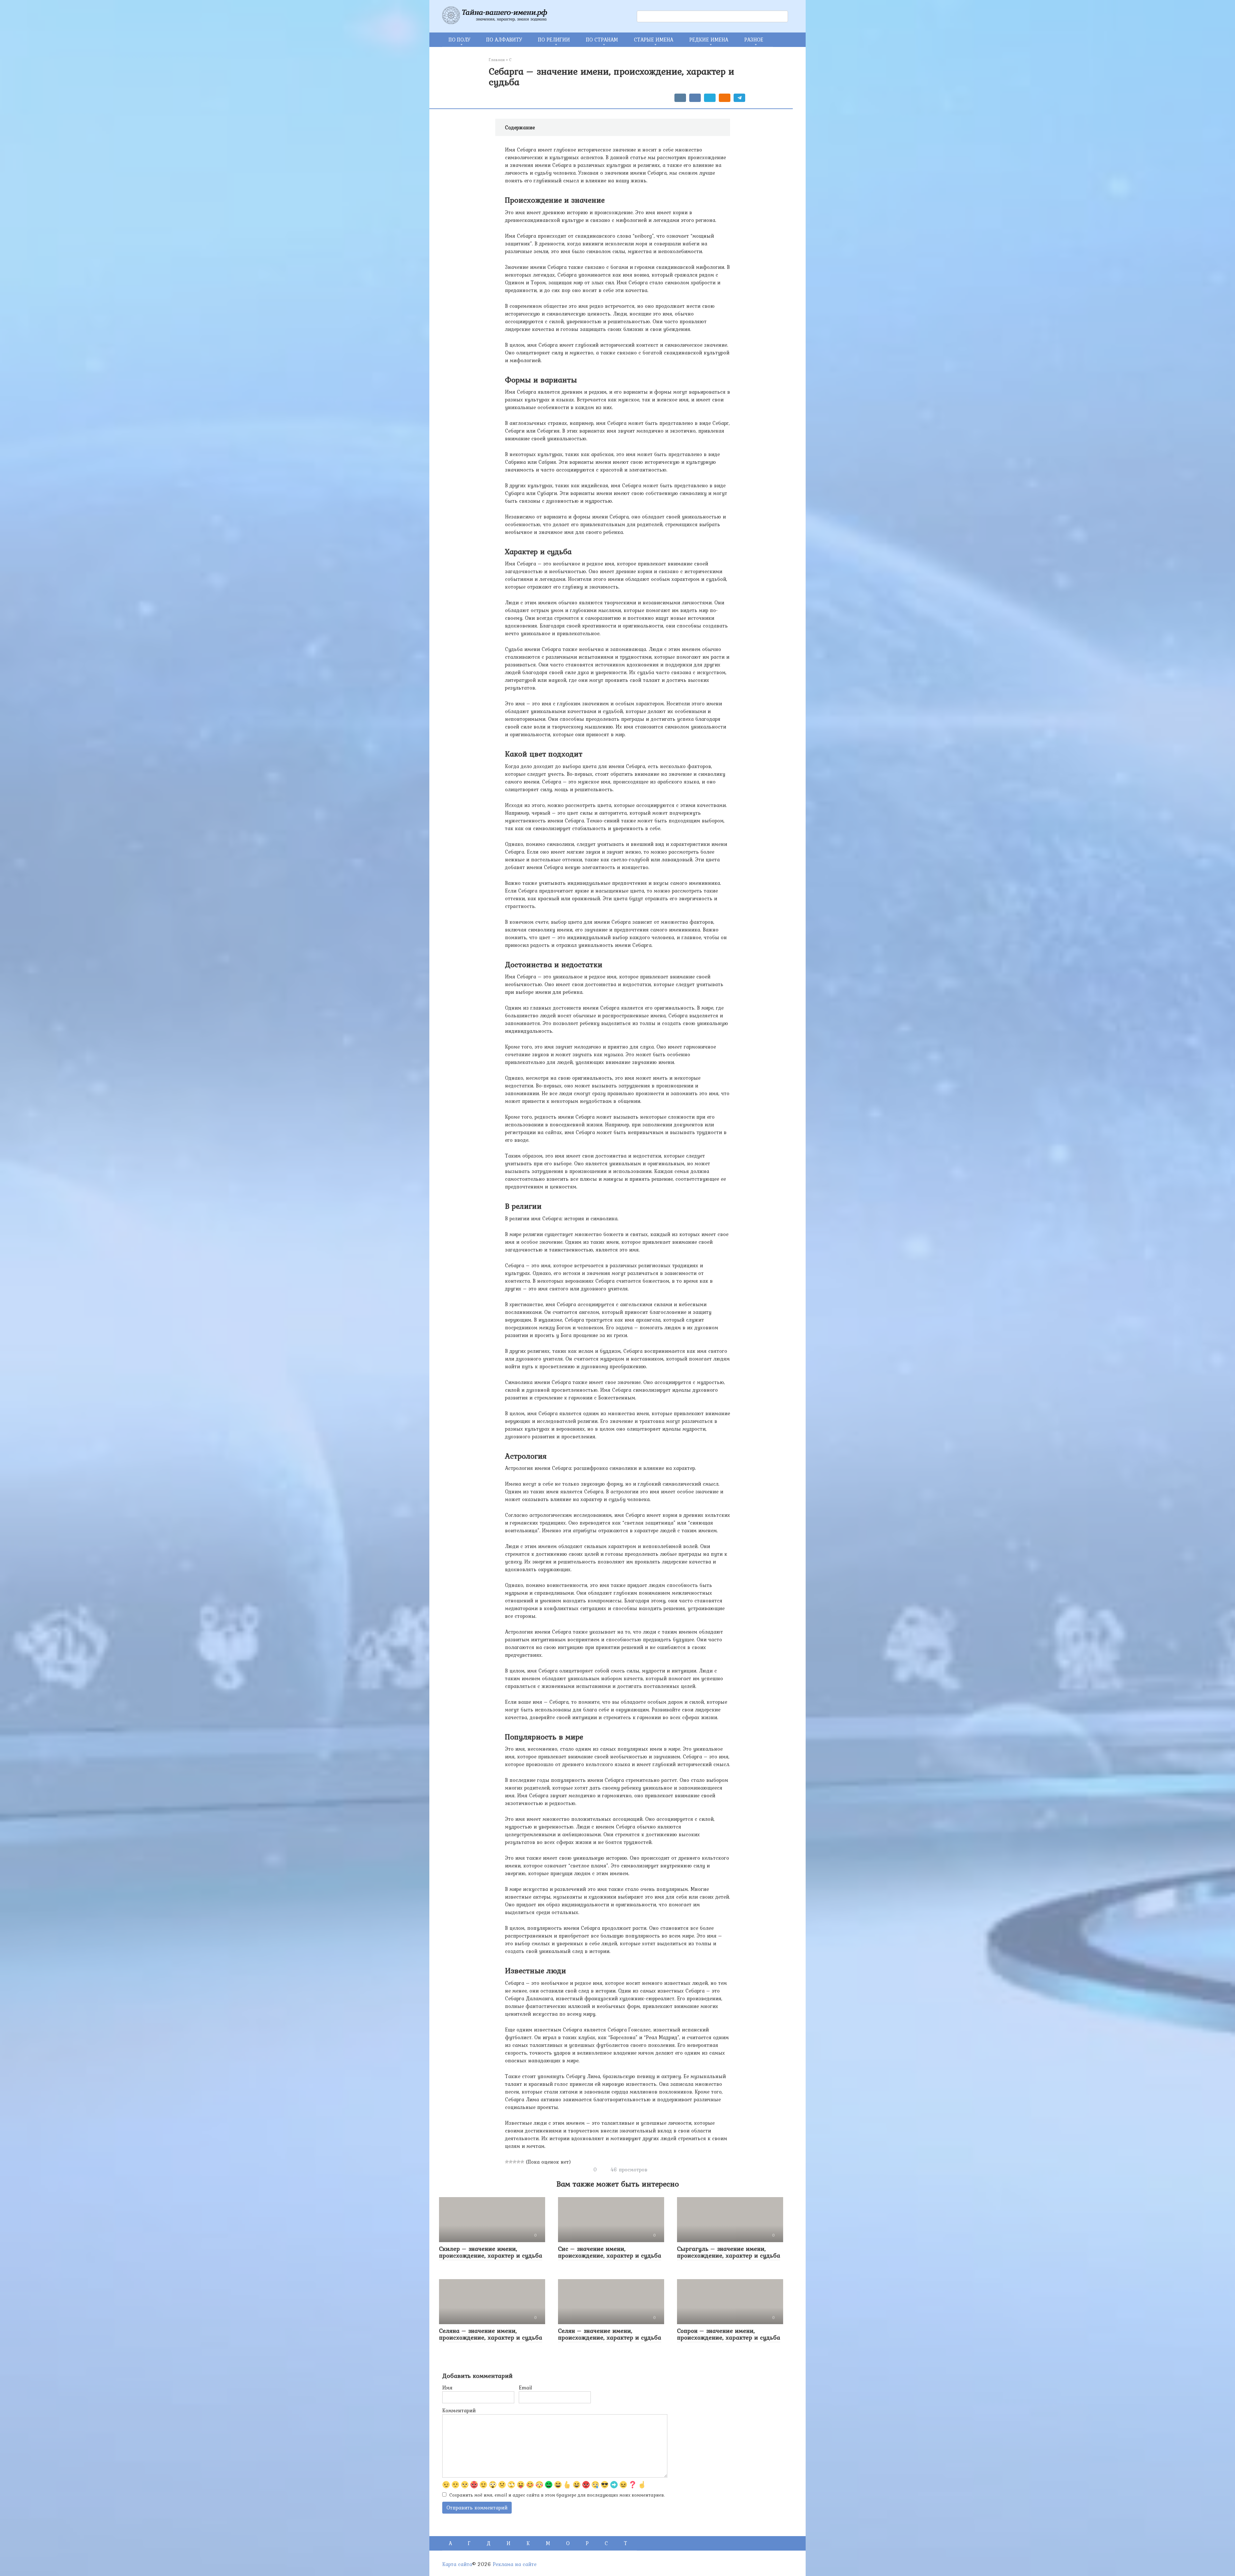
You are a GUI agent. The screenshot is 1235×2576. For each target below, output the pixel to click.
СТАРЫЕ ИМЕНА (654, 40)
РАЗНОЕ (754, 40)
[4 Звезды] (518, 2162)
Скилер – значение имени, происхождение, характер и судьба (491, 2252)
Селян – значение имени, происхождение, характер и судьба (610, 2334)
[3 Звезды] (515, 2162)
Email (525, 2388)
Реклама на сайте (515, 2564)
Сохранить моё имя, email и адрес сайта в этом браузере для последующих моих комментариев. (557, 2495)
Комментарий (459, 2410)
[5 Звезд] (522, 2162)
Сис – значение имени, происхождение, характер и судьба (610, 2252)
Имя (447, 2388)
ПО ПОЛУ (459, 40)
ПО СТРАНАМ (602, 40)
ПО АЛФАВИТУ (504, 40)
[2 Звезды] (511, 2162)
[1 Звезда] (507, 2162)
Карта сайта (457, 2564)
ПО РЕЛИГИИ (554, 40)
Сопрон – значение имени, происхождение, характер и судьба (729, 2334)
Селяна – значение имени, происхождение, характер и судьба (491, 2334)
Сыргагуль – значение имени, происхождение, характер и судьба (729, 2252)
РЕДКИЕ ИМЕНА (709, 40)
